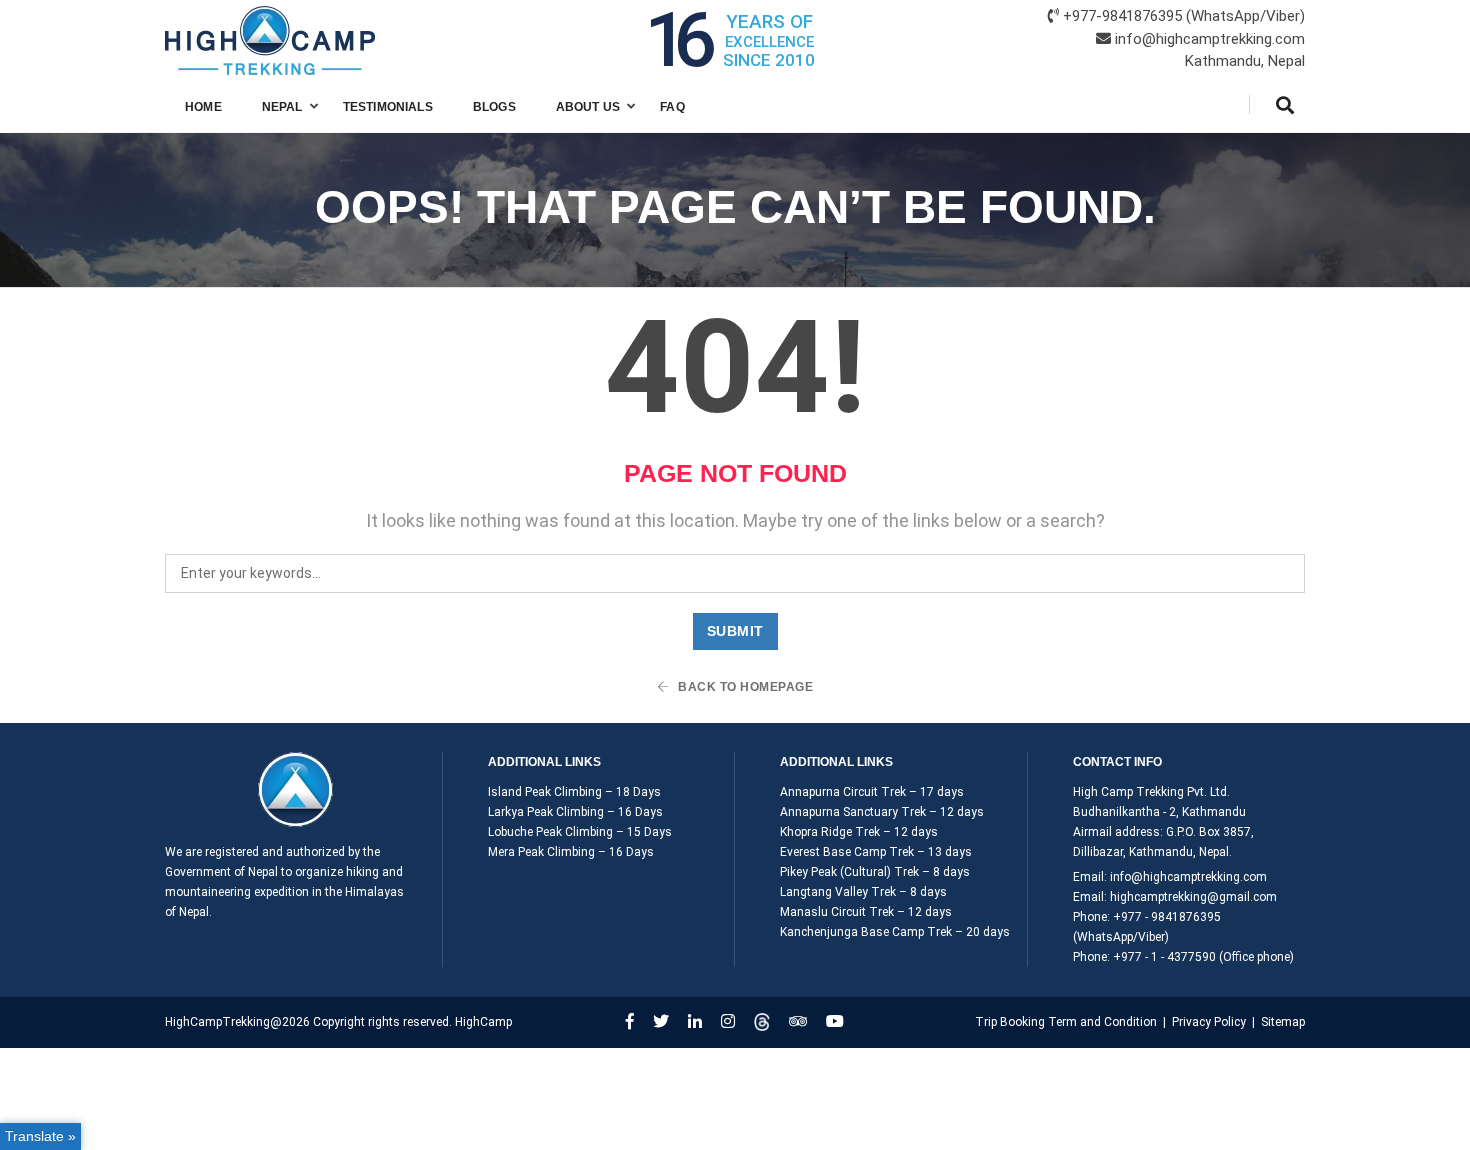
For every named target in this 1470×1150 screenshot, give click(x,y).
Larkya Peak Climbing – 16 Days (575, 812)
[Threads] (762, 1021)
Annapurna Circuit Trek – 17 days (872, 792)
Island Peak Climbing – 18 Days (574, 792)
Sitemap (1283, 1022)
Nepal (282, 107)
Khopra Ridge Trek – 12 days (859, 832)
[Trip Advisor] (798, 1021)
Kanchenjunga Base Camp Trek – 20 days (895, 932)
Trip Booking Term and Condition (1066, 1022)
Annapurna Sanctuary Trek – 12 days (882, 812)
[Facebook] (630, 1021)
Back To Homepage (744, 687)
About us (588, 107)
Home (203, 107)
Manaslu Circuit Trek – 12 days (866, 912)
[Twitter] (661, 1021)
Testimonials (388, 107)
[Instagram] (728, 1021)
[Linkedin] (695, 1021)
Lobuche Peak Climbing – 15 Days (580, 832)
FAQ (672, 107)
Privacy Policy (1209, 1022)
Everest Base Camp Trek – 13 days (876, 852)
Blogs (494, 107)
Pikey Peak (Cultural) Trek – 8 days (875, 872)
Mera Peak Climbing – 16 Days (571, 852)
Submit (735, 631)
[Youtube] (835, 1021)
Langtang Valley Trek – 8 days (863, 892)
